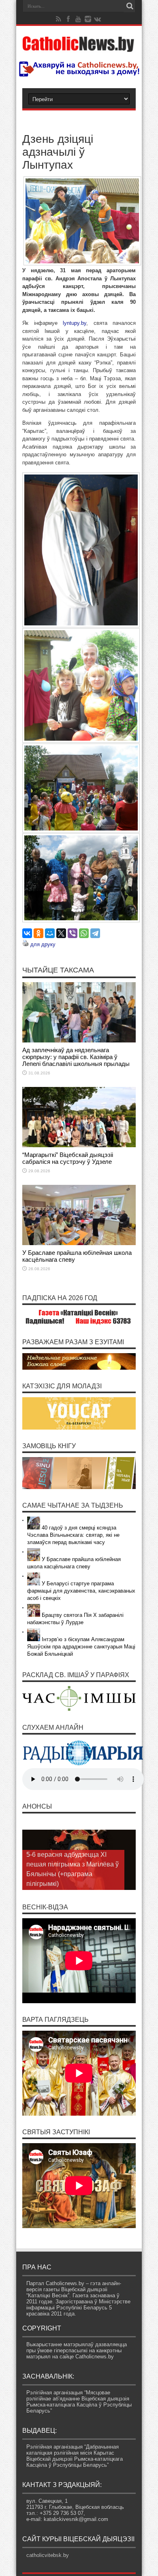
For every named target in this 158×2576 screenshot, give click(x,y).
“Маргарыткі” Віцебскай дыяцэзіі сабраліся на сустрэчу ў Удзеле (68, 1158)
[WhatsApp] (84, 933)
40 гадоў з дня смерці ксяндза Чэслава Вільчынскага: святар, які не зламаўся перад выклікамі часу (73, 1535)
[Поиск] (130, 6)
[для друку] (26, 944)
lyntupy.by (75, 323)
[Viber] (73, 933)
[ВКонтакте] (27, 933)
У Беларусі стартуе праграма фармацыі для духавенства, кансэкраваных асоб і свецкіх (81, 1591)
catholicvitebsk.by (48, 2555)
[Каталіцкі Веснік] (79, 47)
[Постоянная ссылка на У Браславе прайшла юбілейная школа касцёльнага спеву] (79, 1243)
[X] (61, 933)
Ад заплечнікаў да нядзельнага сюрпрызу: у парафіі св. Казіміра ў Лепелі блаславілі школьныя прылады (76, 1057)
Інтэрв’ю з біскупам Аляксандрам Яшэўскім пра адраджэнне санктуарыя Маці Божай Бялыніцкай (81, 1647)
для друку (43, 944)
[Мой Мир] (50, 933)
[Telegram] (95, 933)
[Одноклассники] (38, 933)
